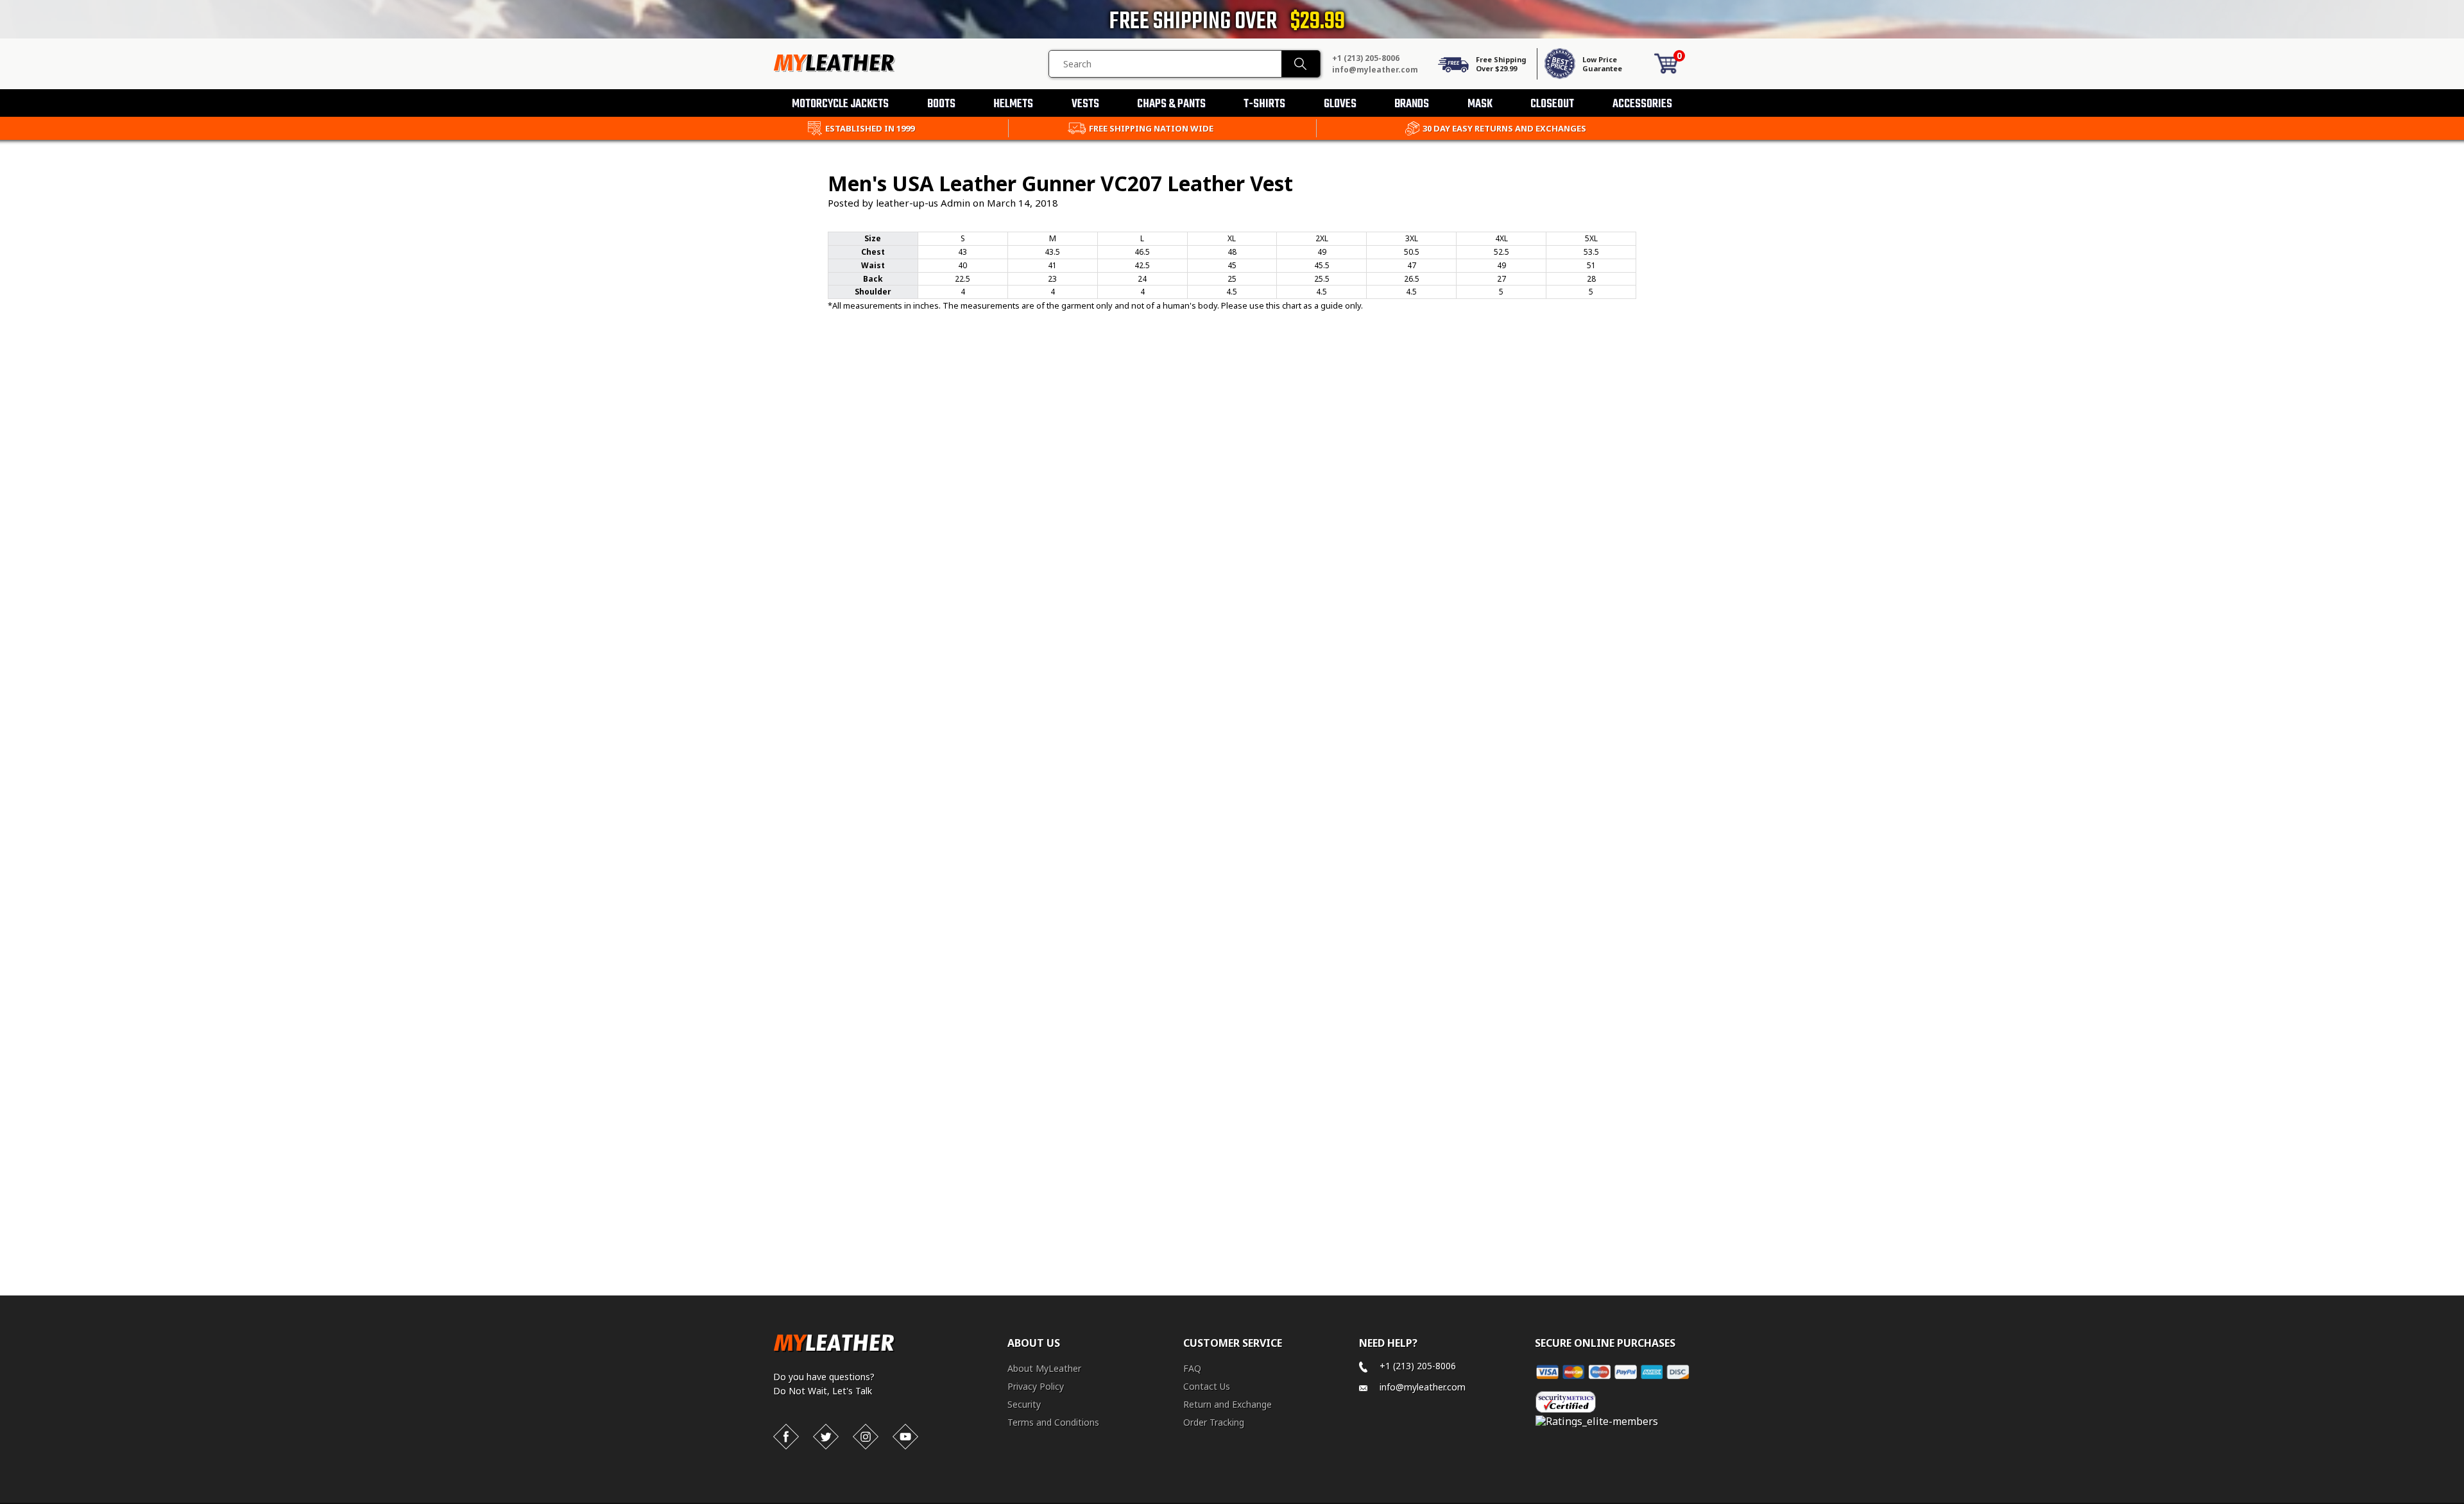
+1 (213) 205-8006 (1366, 58)
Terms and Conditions (1053, 1422)
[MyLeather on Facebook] (786, 1437)
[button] (2463, 1501)
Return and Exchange (1228, 1404)
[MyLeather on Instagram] (866, 1437)
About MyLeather (1044, 1368)
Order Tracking (1214, 1422)
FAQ (1192, 1368)
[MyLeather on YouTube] (905, 1437)
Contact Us (1207, 1386)
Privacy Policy (1036, 1386)
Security (1024, 1404)
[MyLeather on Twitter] (826, 1437)
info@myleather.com (1375, 70)
